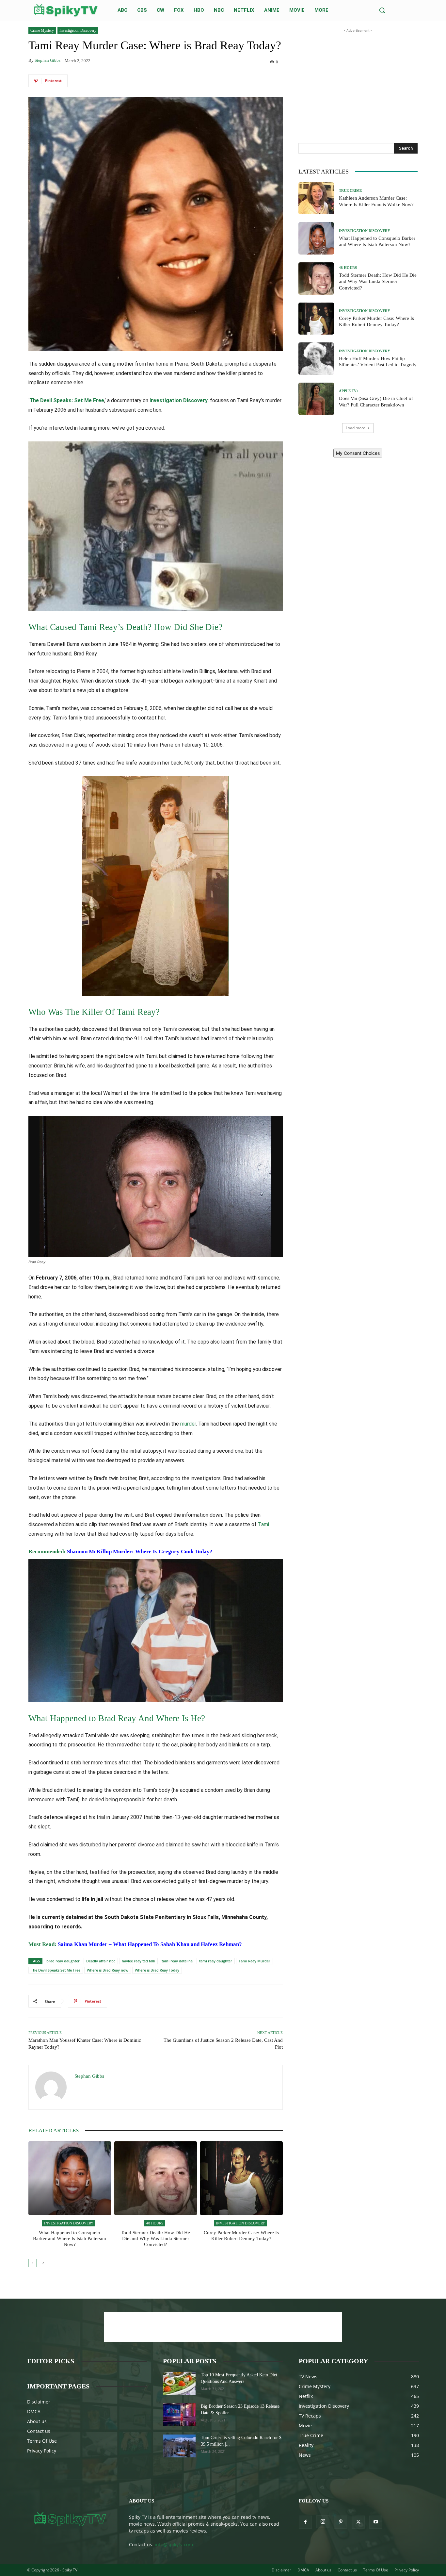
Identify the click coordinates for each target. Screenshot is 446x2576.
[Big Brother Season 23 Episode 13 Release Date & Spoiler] (179, 2415)
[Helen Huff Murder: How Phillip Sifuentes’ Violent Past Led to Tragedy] (316, 359)
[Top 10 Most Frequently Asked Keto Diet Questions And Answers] (179, 2383)
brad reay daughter (63, 1961)
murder (188, 1424)
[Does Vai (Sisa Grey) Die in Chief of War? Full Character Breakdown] (316, 399)
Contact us (39, 2431)
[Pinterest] (341, 2522)
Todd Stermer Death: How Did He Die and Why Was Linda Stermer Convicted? (155, 2238)
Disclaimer (39, 2402)
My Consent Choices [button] (358, 453)
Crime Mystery (42, 30)
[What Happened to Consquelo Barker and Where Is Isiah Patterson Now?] (70, 2178)
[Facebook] (305, 2522)
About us (37, 2421)
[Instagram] (323, 2522)
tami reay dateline (177, 1961)
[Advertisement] (358, 75)
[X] (358, 2522)
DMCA (34, 2411)
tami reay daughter (216, 1961)
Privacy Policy (42, 2451)
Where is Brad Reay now (108, 1970)
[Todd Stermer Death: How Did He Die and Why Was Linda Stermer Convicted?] (156, 2178)
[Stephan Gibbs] (52, 2087)
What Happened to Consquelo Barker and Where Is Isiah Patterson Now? (70, 2238)
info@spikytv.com (174, 2544)
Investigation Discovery (78, 30)
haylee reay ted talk (138, 1961)
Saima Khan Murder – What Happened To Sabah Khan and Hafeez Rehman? (150, 1944)
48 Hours (155, 2223)
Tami (263, 1524)
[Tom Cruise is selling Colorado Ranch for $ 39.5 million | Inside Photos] (179, 2446)
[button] (382, 10)
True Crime (350, 191)
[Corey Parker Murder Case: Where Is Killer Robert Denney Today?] (241, 2178)
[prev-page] (32, 2263)
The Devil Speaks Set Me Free (56, 1970)
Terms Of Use (42, 2441)
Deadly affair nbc (101, 1961)
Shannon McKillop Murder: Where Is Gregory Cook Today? (140, 1552)
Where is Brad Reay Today (157, 1970)
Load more (356, 428)
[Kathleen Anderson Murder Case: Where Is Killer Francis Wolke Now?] (316, 198)
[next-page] (43, 2263)
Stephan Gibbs (48, 60)
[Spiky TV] (66, 10)
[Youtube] (376, 2522)
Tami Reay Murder (255, 1961)
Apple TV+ (349, 391)
